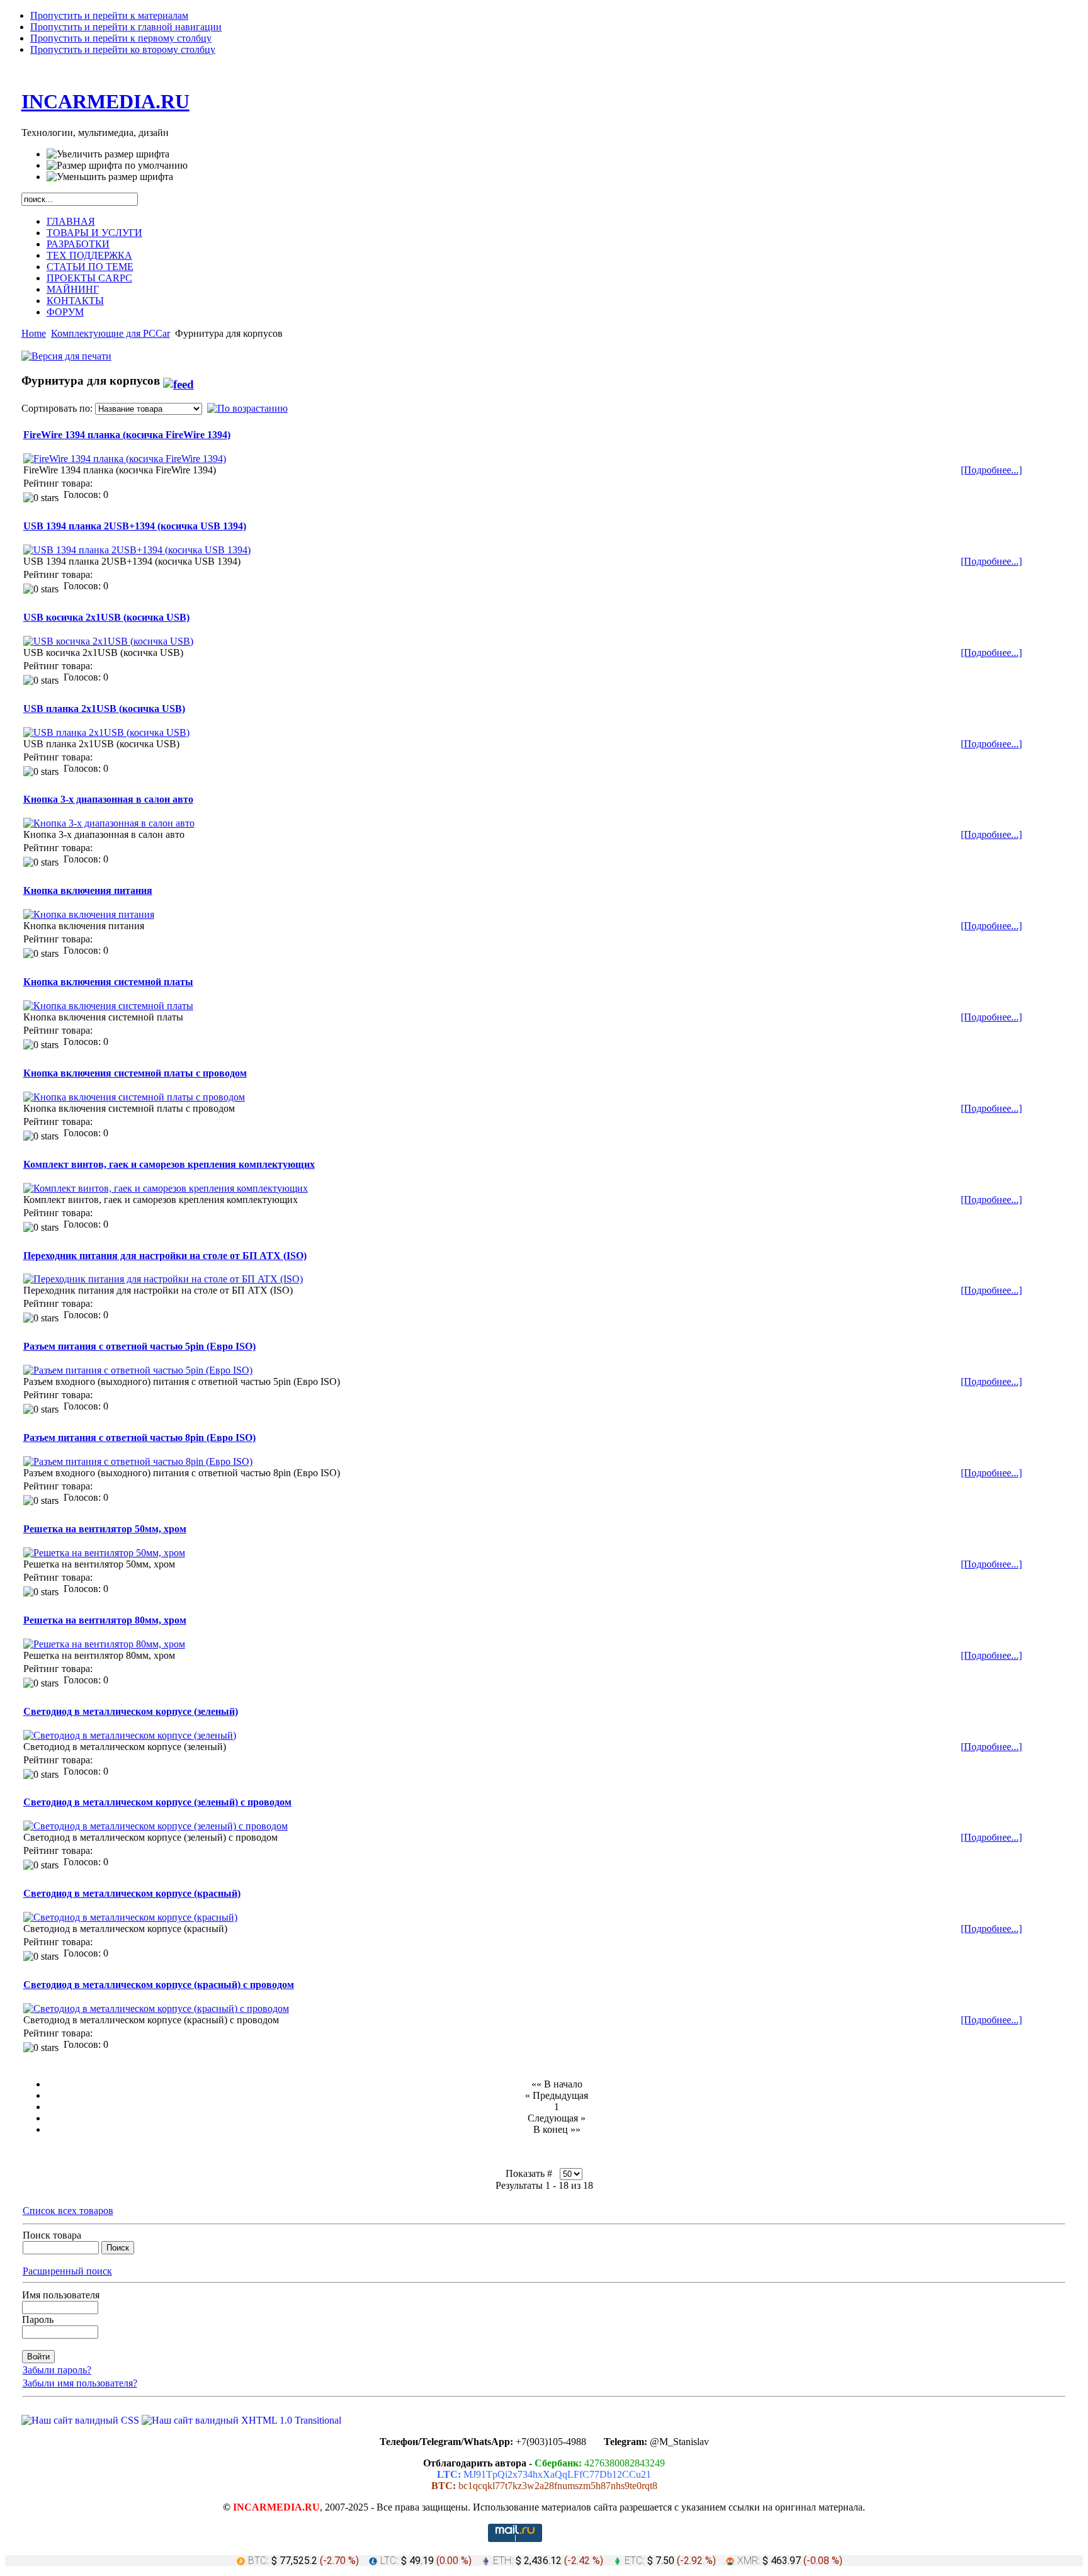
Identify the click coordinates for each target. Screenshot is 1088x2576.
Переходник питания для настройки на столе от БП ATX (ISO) (165, 1256)
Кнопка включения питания (88, 890)
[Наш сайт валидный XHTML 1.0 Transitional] (241, 2420)
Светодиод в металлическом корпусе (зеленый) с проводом (157, 1802)
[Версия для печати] (66, 353)
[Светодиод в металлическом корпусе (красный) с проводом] (156, 2008)
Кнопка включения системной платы (108, 982)
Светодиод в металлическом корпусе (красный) (132, 1893)
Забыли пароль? (57, 2370)
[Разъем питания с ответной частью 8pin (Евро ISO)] (138, 1461)
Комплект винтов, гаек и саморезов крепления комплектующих (169, 1164)
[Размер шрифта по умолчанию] (117, 166)
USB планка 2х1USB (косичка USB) (104, 709)
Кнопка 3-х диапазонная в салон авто (108, 799)
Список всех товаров (68, 2211)
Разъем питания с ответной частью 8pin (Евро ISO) (139, 1438)
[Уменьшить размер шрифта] (110, 177)
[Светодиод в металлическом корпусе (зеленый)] (130, 1735)
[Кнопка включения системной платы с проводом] (134, 1097)
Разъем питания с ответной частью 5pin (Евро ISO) (139, 1346)
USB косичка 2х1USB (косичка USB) (106, 617)
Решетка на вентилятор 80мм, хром (105, 1620)
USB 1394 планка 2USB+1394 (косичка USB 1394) (135, 526)
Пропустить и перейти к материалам (109, 15)
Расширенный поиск (67, 2271)
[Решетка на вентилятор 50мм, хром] (104, 1553)
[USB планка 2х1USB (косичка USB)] (106, 732)
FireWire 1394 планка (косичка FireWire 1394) (127, 435)
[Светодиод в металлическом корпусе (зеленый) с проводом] (156, 1826)
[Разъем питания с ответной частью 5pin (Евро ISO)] (138, 1370)
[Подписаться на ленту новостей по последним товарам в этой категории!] (178, 381)
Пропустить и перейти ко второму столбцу (123, 49)
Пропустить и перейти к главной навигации (126, 27)
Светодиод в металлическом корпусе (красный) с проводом (159, 1985)
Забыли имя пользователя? (80, 2383)
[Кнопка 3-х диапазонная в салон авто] (109, 823)
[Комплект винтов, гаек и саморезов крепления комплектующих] (166, 1188)
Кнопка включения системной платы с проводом (135, 1073)
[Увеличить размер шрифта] (108, 154)
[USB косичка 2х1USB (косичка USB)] (108, 641)
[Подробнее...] (991, 470)
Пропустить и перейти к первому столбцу (121, 38)
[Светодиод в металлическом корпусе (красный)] (130, 1917)
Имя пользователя (61, 2295)
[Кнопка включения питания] (89, 914)
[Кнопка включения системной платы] (108, 1006)
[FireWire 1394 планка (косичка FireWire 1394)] (125, 459)
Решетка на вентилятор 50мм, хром (105, 1529)
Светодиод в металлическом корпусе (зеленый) (131, 1711)
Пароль (38, 2319)
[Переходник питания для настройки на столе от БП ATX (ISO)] (163, 1279)
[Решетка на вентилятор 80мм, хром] (104, 1644)
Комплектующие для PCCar (110, 333)
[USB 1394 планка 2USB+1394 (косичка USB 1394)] (137, 550)
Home (34, 333)
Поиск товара (52, 2235)
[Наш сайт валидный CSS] (82, 2420)
